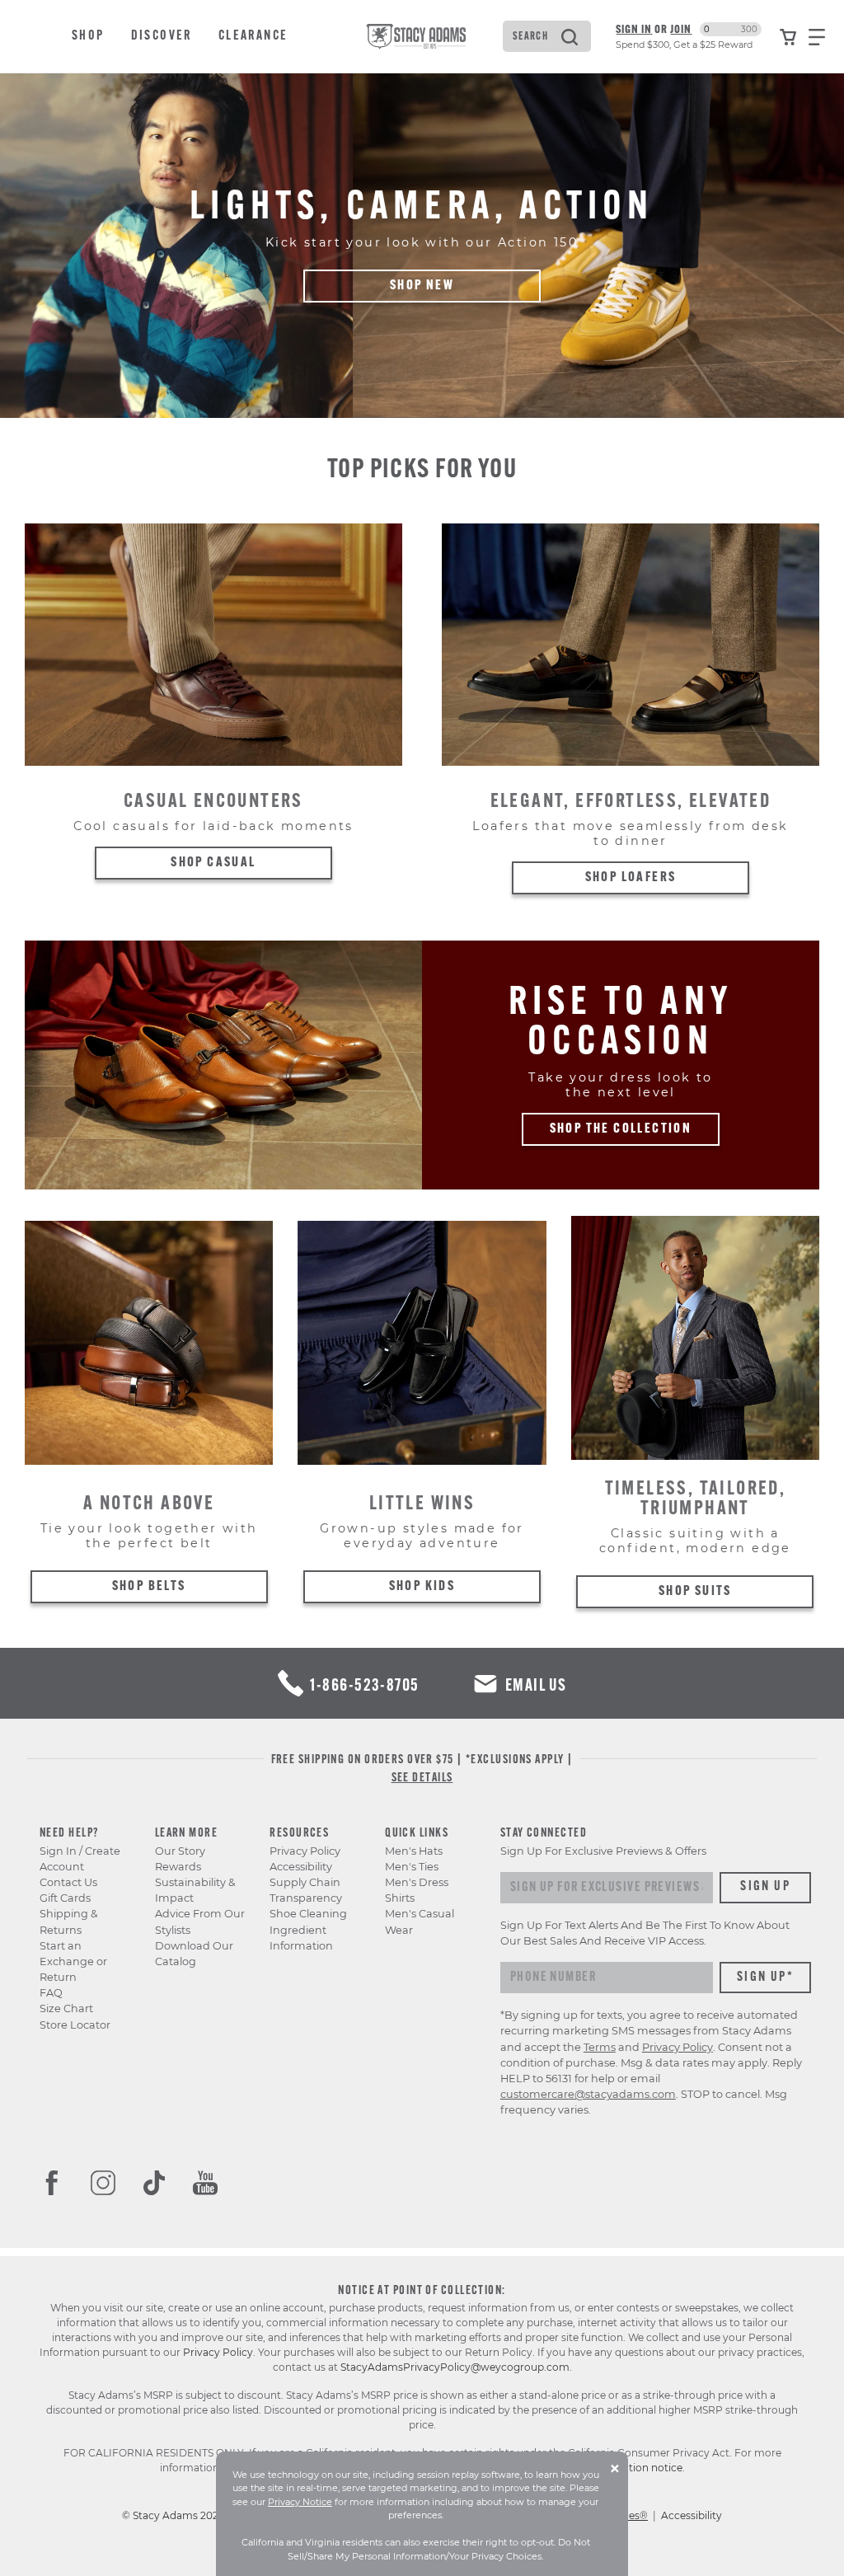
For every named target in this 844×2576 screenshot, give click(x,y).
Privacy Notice (300, 2502)
